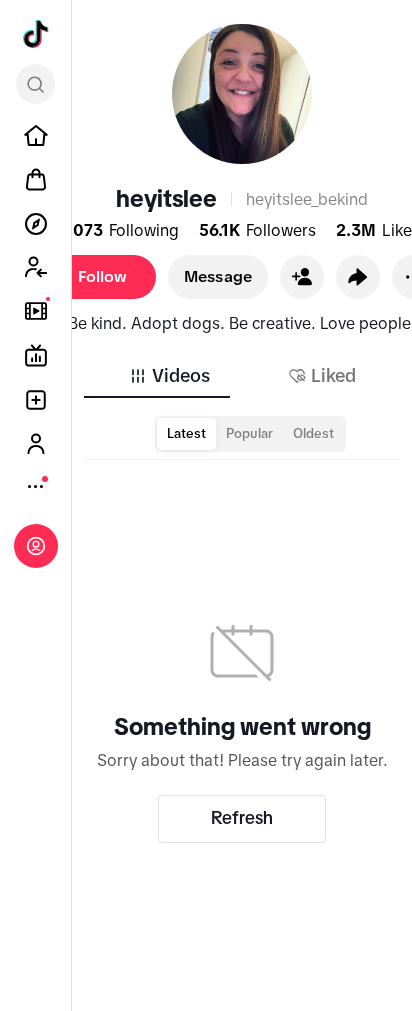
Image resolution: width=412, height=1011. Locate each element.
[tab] (169, 376)
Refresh (242, 818)
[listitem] (36, 136)
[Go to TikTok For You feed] (36, 34)
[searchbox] (35, 84)
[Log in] (36, 546)
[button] (302, 277)
